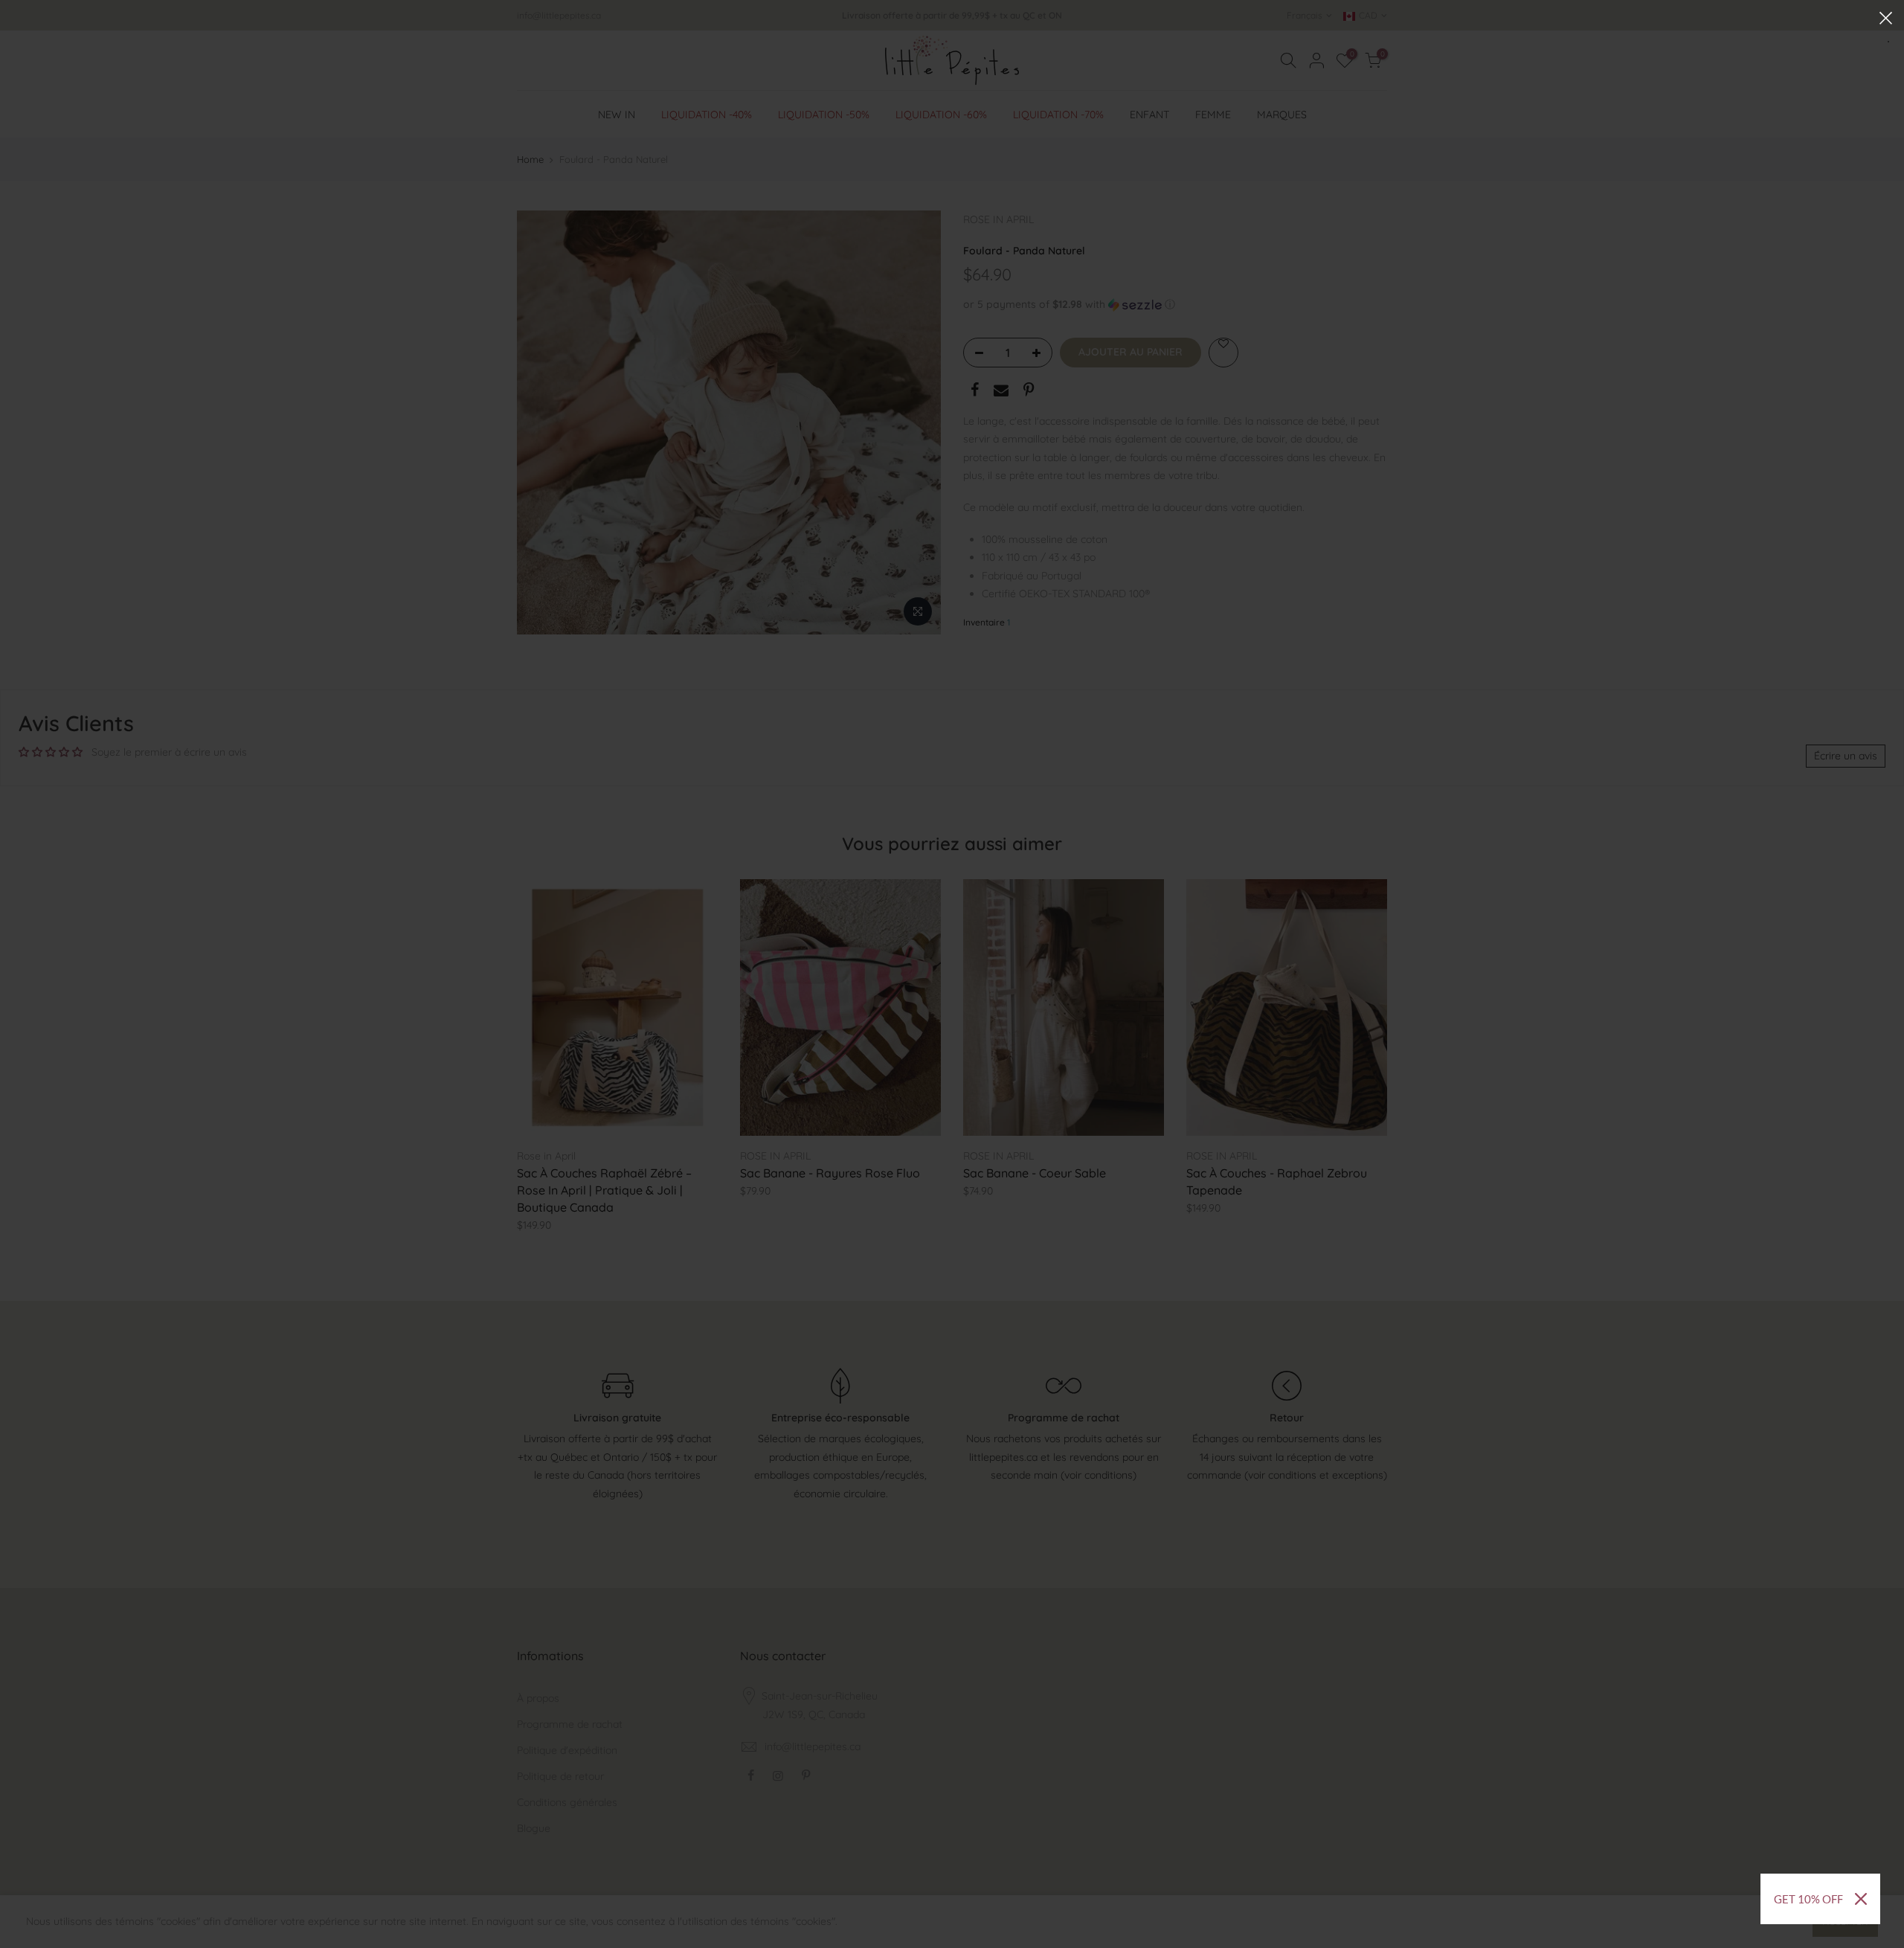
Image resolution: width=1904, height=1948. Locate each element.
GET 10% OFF (1808, 1899)
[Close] (1861, 1899)
